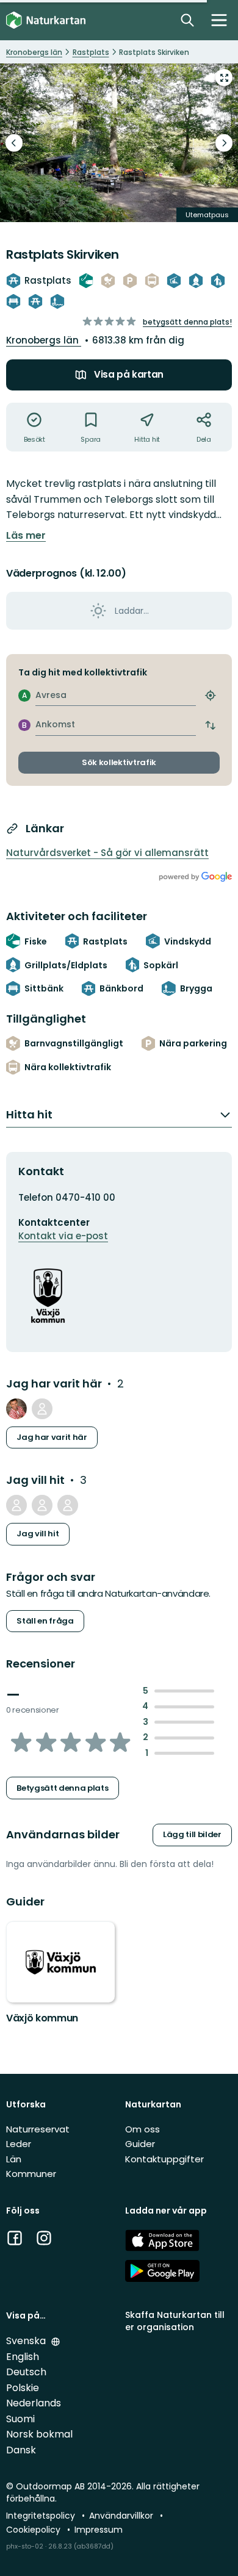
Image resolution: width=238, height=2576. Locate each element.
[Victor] (42, 1409)
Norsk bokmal (39, 2434)
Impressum (99, 2530)
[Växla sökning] (187, 20)
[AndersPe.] (16, 1409)
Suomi (20, 2419)
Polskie (23, 2388)
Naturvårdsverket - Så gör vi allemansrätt (107, 853)
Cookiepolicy (34, 2530)
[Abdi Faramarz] (42, 1505)
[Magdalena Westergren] (68, 1505)
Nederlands (34, 2403)
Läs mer (26, 536)
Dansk (21, 2450)
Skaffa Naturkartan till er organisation (175, 2321)
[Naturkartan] (46, 20)
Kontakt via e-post (63, 1236)
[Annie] (16, 1505)
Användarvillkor (122, 2516)
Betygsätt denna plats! (187, 322)
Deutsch (26, 2372)
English (23, 2357)
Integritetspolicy (42, 2516)
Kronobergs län (44, 340)
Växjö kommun (42, 2018)
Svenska (27, 2341)
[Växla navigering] (219, 20)
